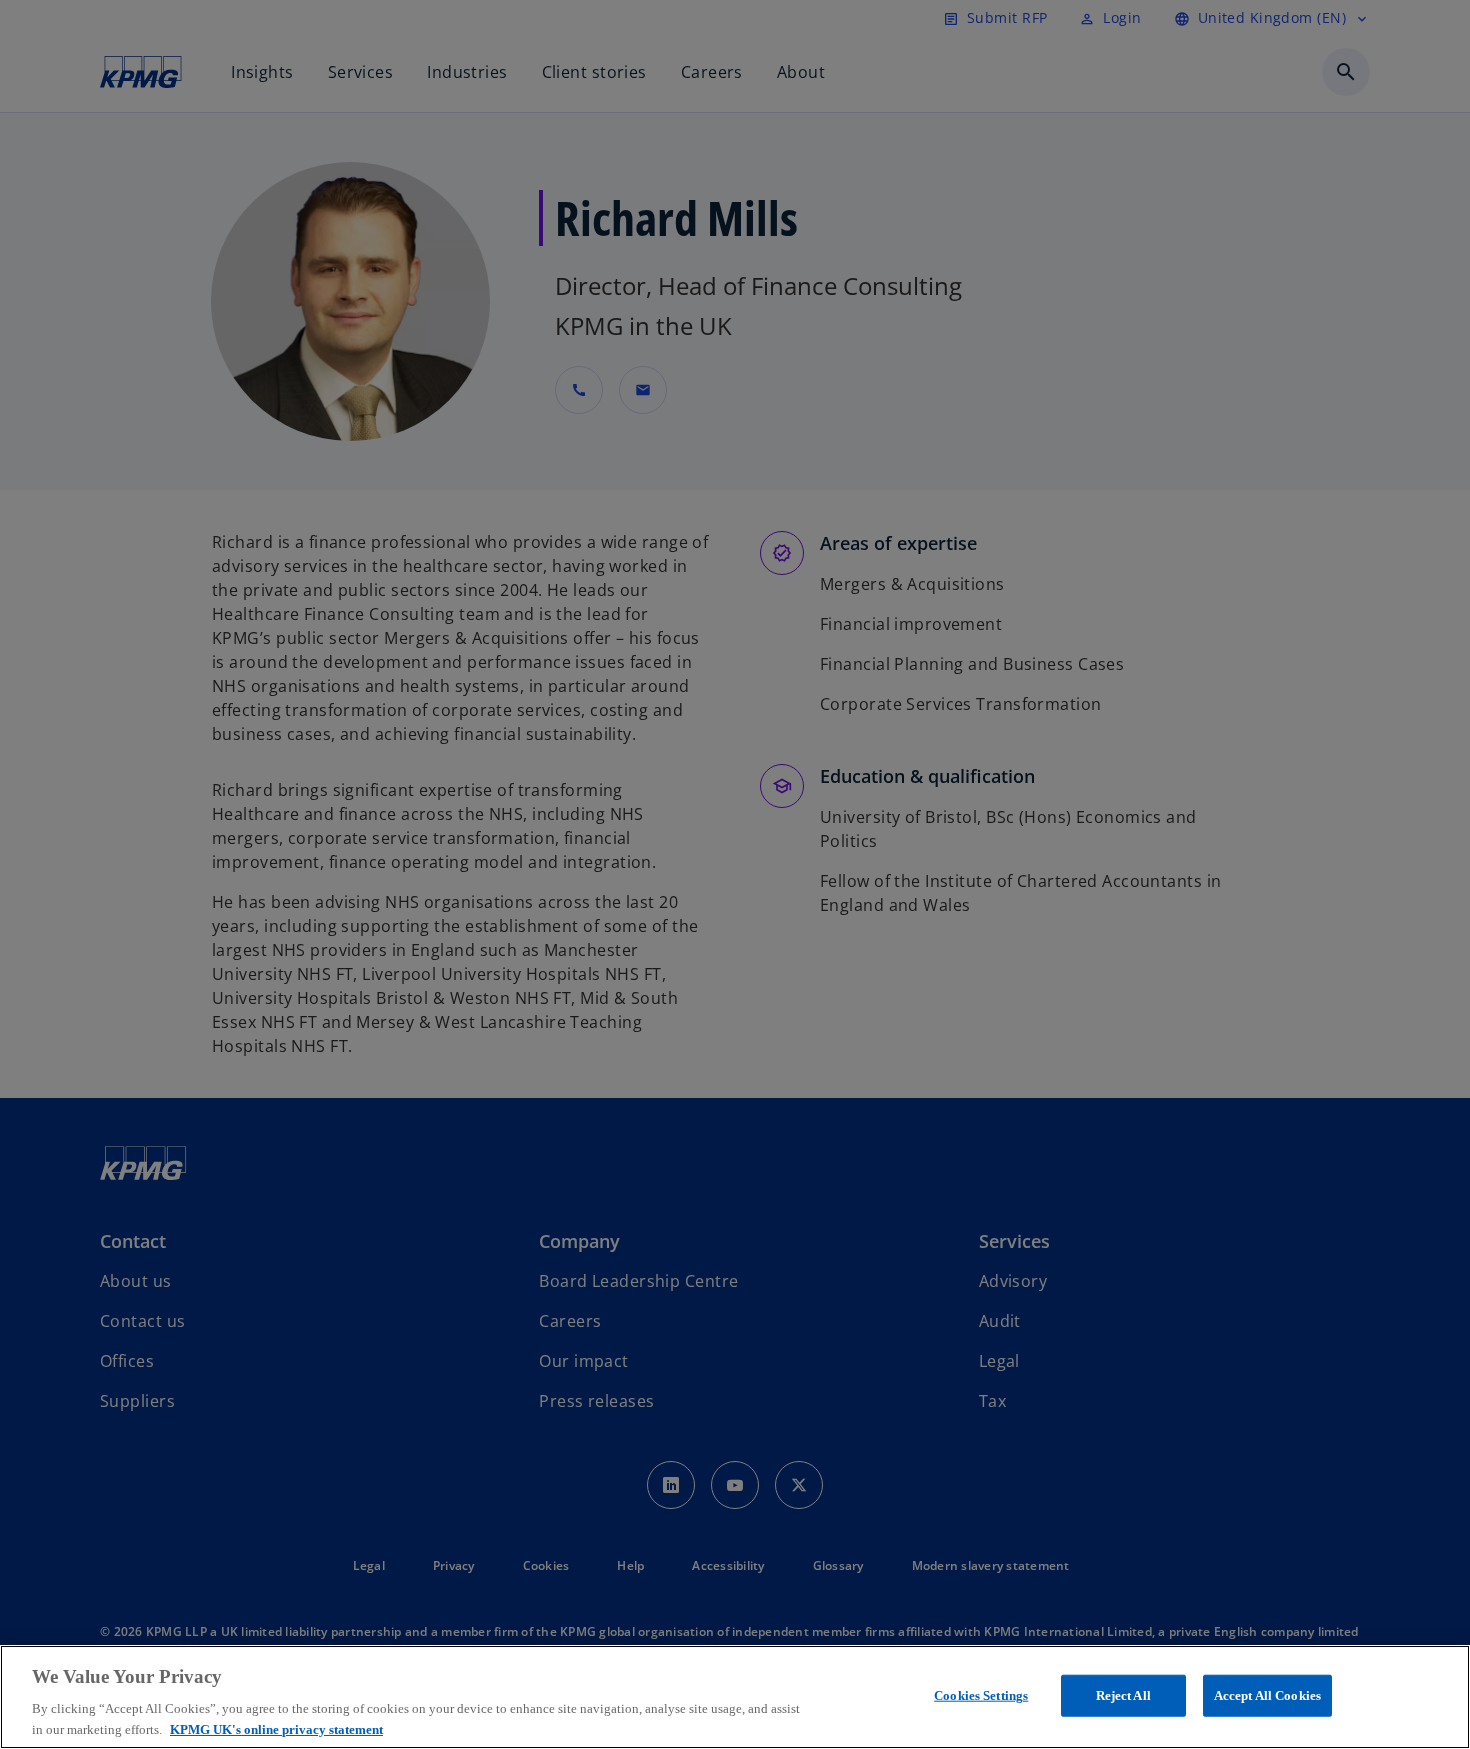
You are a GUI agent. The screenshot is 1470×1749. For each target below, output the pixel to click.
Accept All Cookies (1267, 1695)
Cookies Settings (981, 1695)
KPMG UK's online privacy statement (276, 1728)
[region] (735, 1697)
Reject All (1123, 1695)
